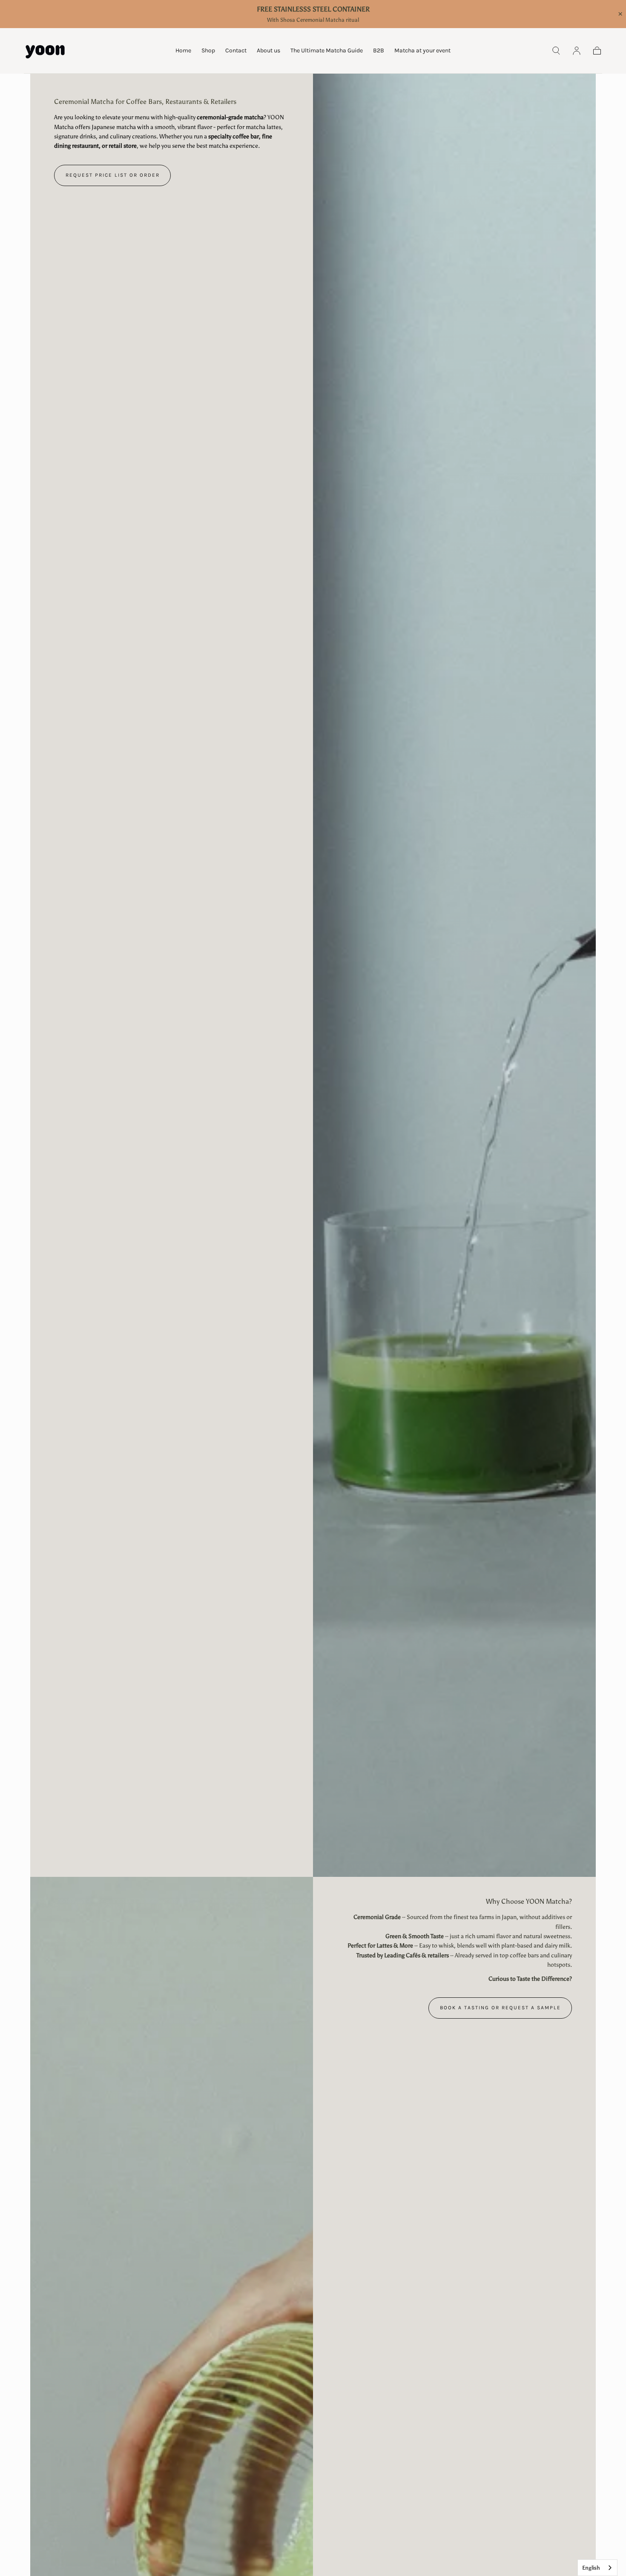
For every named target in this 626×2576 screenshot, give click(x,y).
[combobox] (597, 2568)
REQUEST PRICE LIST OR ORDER (113, 175)
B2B (379, 51)
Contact (236, 51)
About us (268, 51)
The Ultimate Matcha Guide (327, 51)
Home (183, 51)
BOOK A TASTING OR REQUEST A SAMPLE (500, 2008)
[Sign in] (577, 51)
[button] (556, 51)
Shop (208, 51)
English (591, 2568)
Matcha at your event (422, 51)
